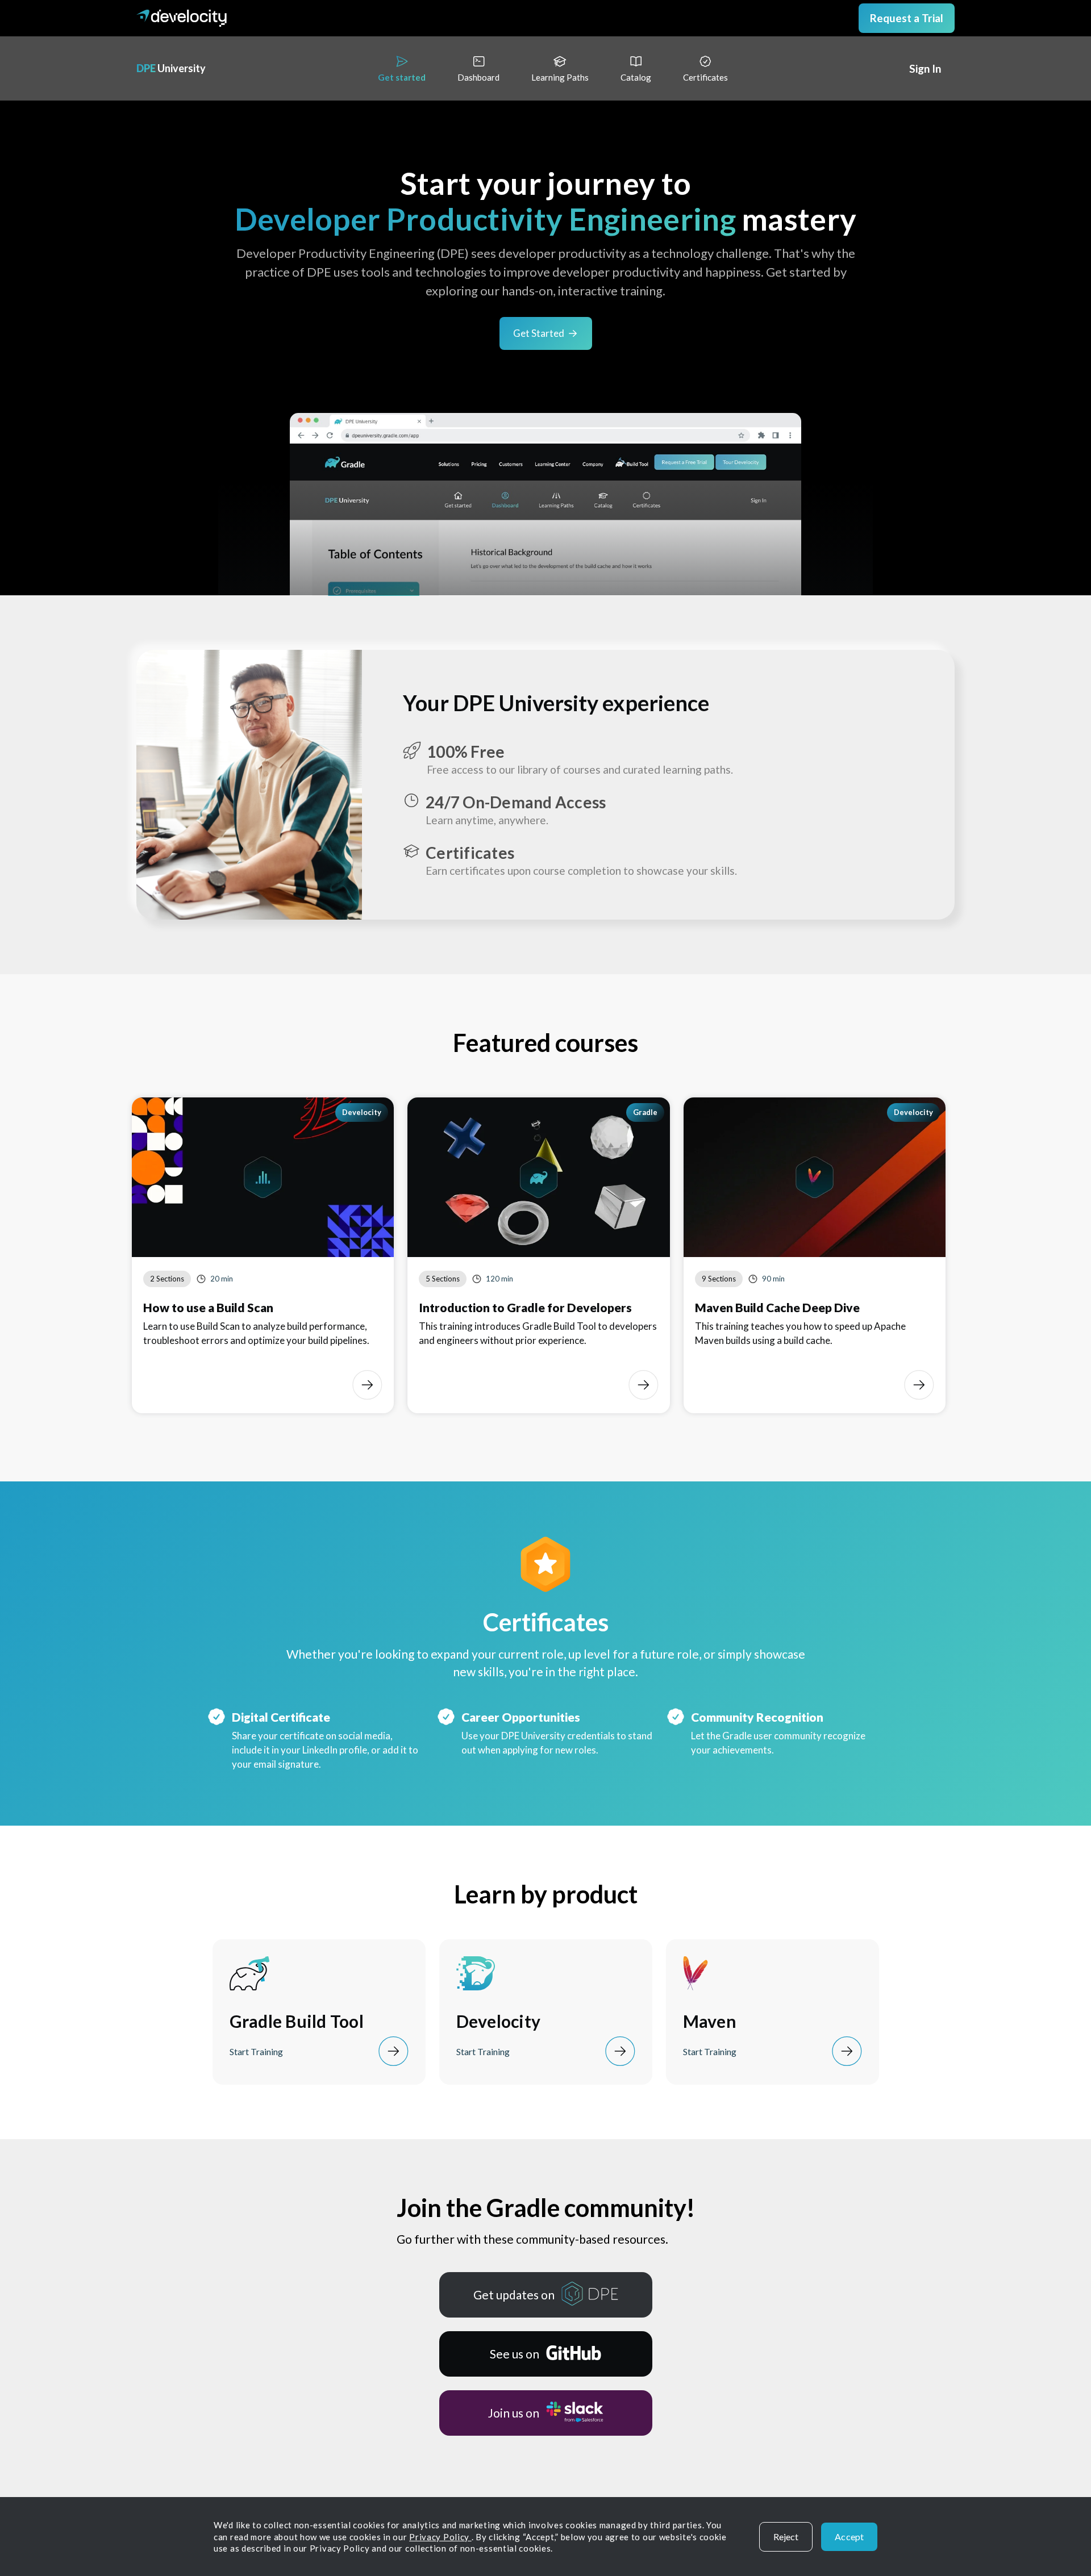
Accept (849, 2537)
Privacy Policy (440, 2537)
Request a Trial (907, 18)
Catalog (636, 77)
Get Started (539, 333)
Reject (786, 2537)
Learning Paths (560, 77)
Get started (402, 77)
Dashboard (478, 77)
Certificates (705, 77)
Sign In (925, 69)
